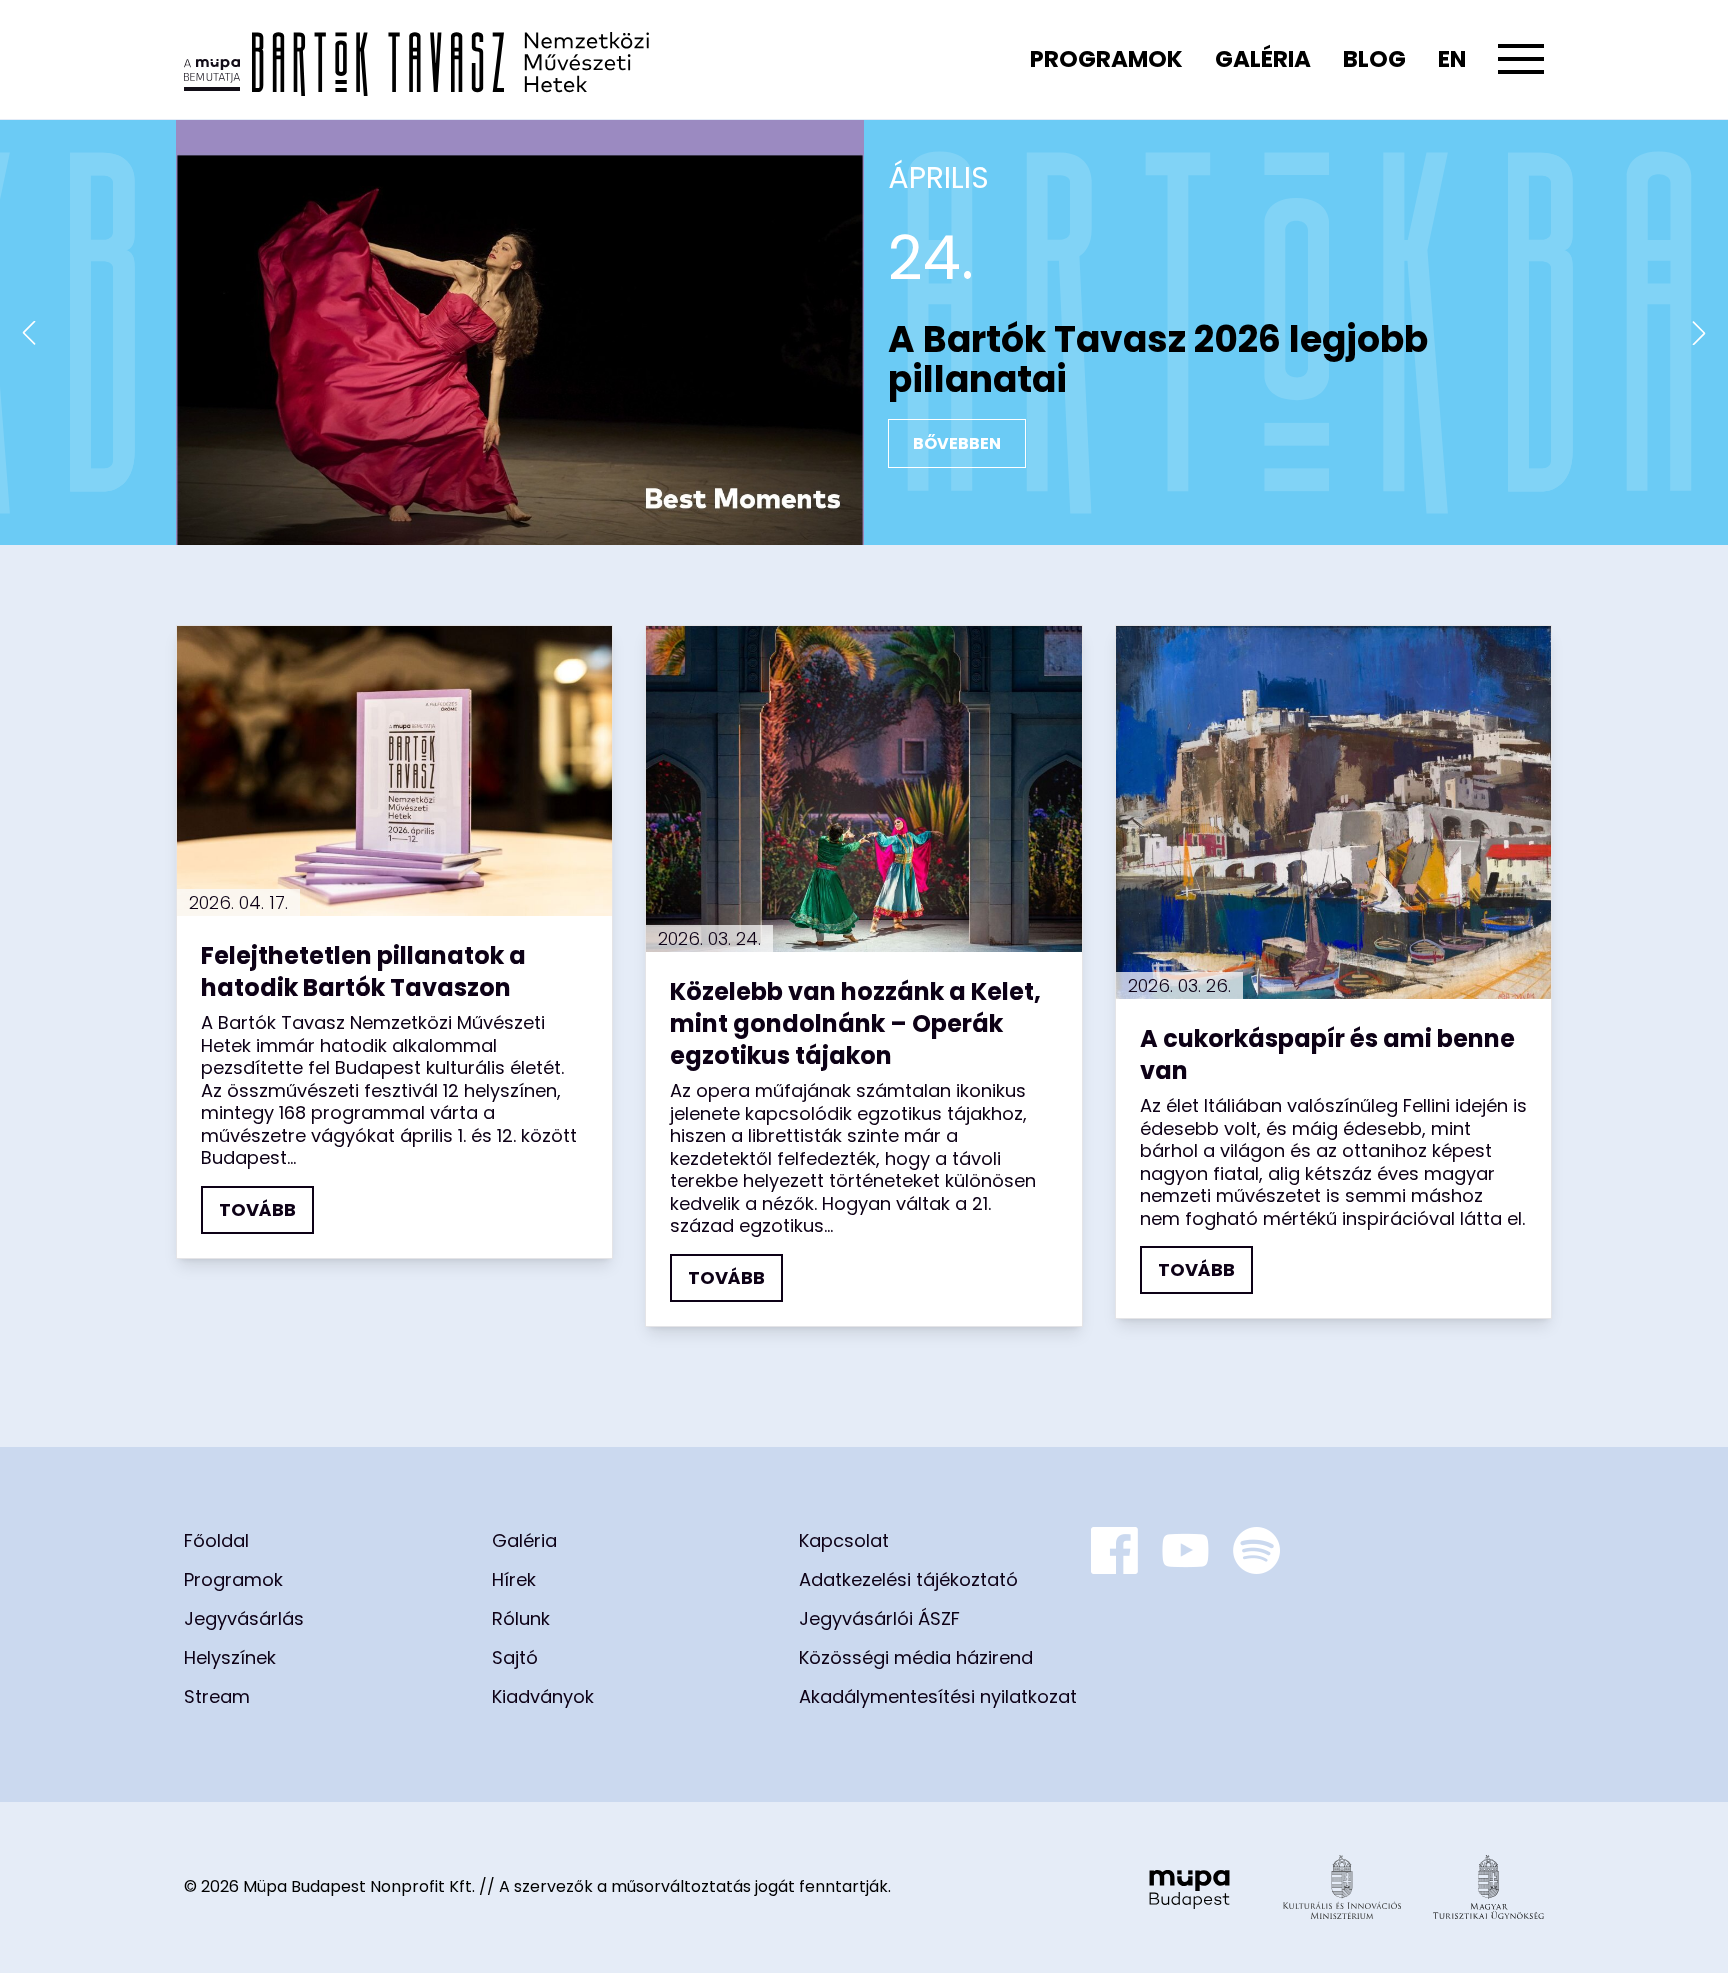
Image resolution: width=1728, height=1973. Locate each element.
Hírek (514, 1579)
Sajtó (515, 1657)
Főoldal (216, 1540)
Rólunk (521, 1618)
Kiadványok (543, 1696)
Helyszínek (230, 1657)
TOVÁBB (257, 1209)
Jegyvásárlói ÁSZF (879, 1618)
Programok (1106, 59)
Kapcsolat (844, 1540)
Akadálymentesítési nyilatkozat (938, 1696)
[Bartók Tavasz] (416, 59)
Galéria (1263, 59)
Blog (1374, 59)
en (1452, 59)
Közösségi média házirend (916, 1657)
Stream (217, 1696)
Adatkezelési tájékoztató (908, 1579)
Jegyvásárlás (244, 1618)
